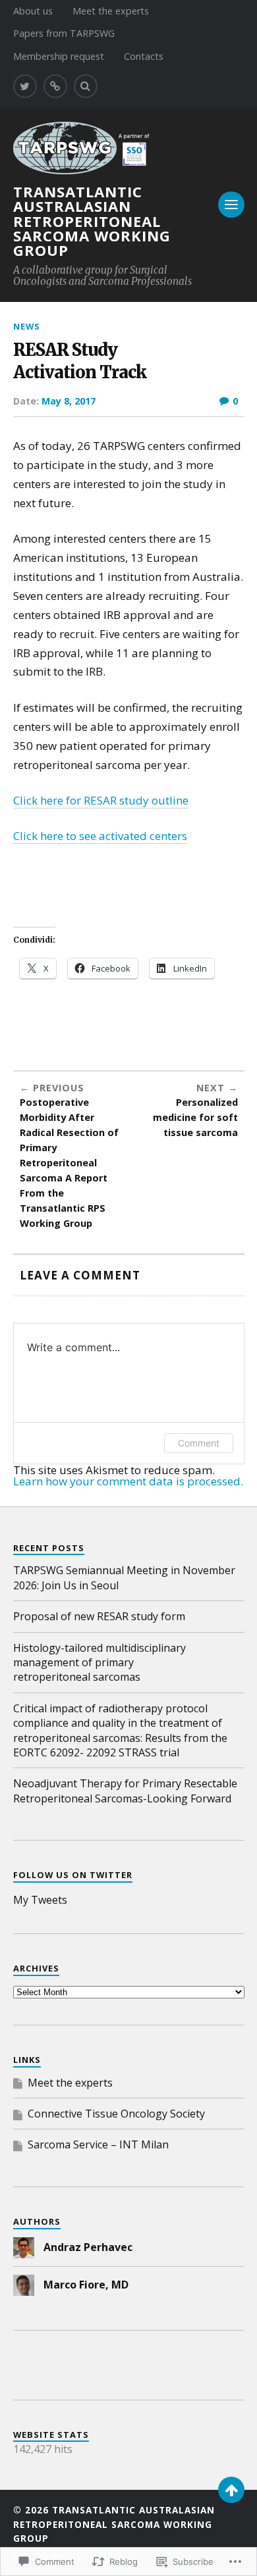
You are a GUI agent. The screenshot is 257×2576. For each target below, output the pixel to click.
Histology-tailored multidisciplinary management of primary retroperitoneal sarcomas (100, 1663)
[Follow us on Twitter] (25, 86)
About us (33, 11)
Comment (199, 1443)
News (26, 326)
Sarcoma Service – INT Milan (98, 2144)
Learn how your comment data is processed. (128, 1481)
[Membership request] (55, 86)
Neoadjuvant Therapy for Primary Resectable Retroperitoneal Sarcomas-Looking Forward (125, 1791)
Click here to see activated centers (100, 836)
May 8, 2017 (69, 401)
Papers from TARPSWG (64, 33)
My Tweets (40, 1900)
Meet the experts (111, 11)
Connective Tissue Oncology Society (116, 2114)
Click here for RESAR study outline (101, 800)
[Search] (86, 86)
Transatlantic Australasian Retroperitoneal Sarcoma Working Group (92, 220)
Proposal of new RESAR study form (99, 1616)
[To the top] (231, 2490)
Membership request (59, 56)
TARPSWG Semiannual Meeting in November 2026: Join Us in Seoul (124, 1577)
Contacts (144, 56)
